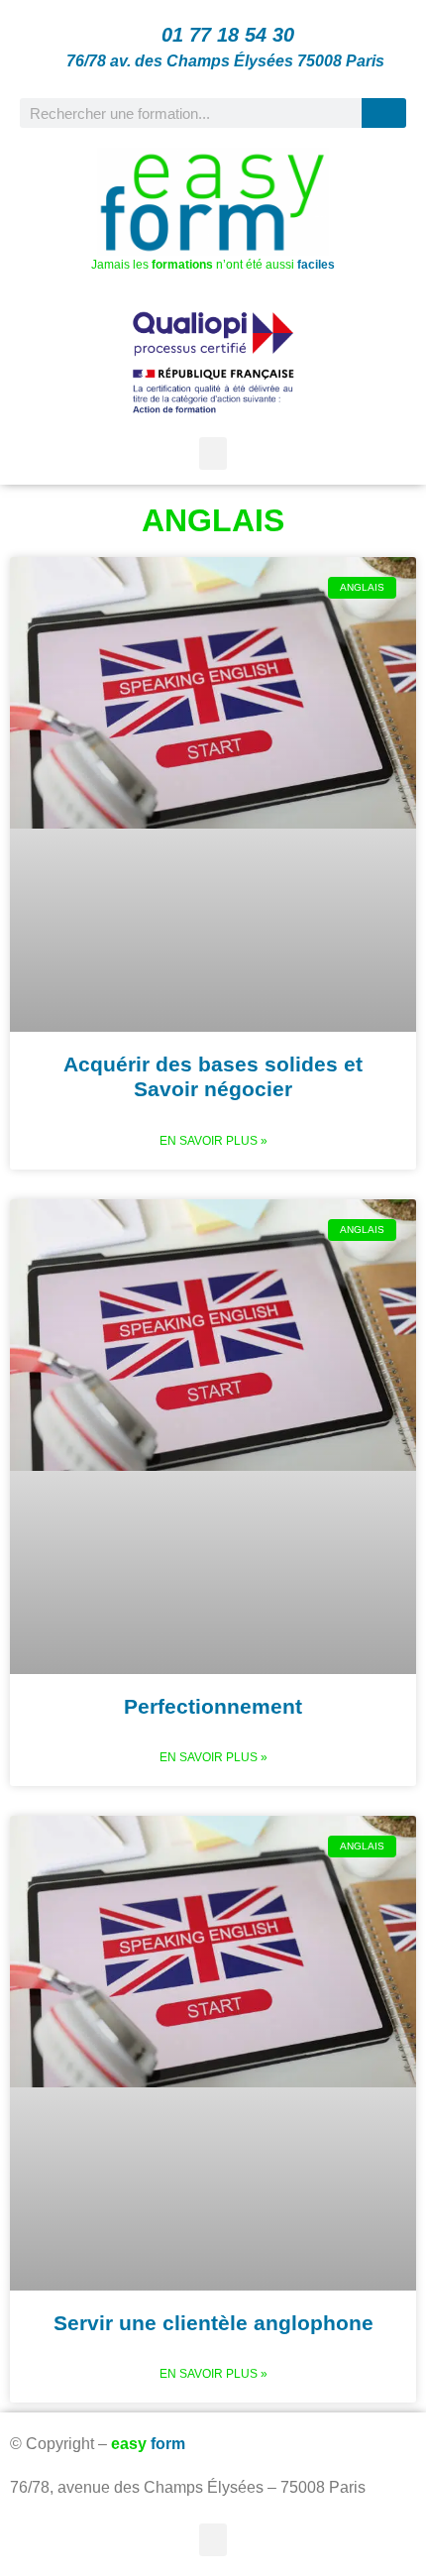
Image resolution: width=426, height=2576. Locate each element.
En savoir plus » (213, 1141)
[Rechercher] (384, 113)
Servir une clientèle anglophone (213, 2323)
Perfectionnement (213, 1706)
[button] (213, 453)
